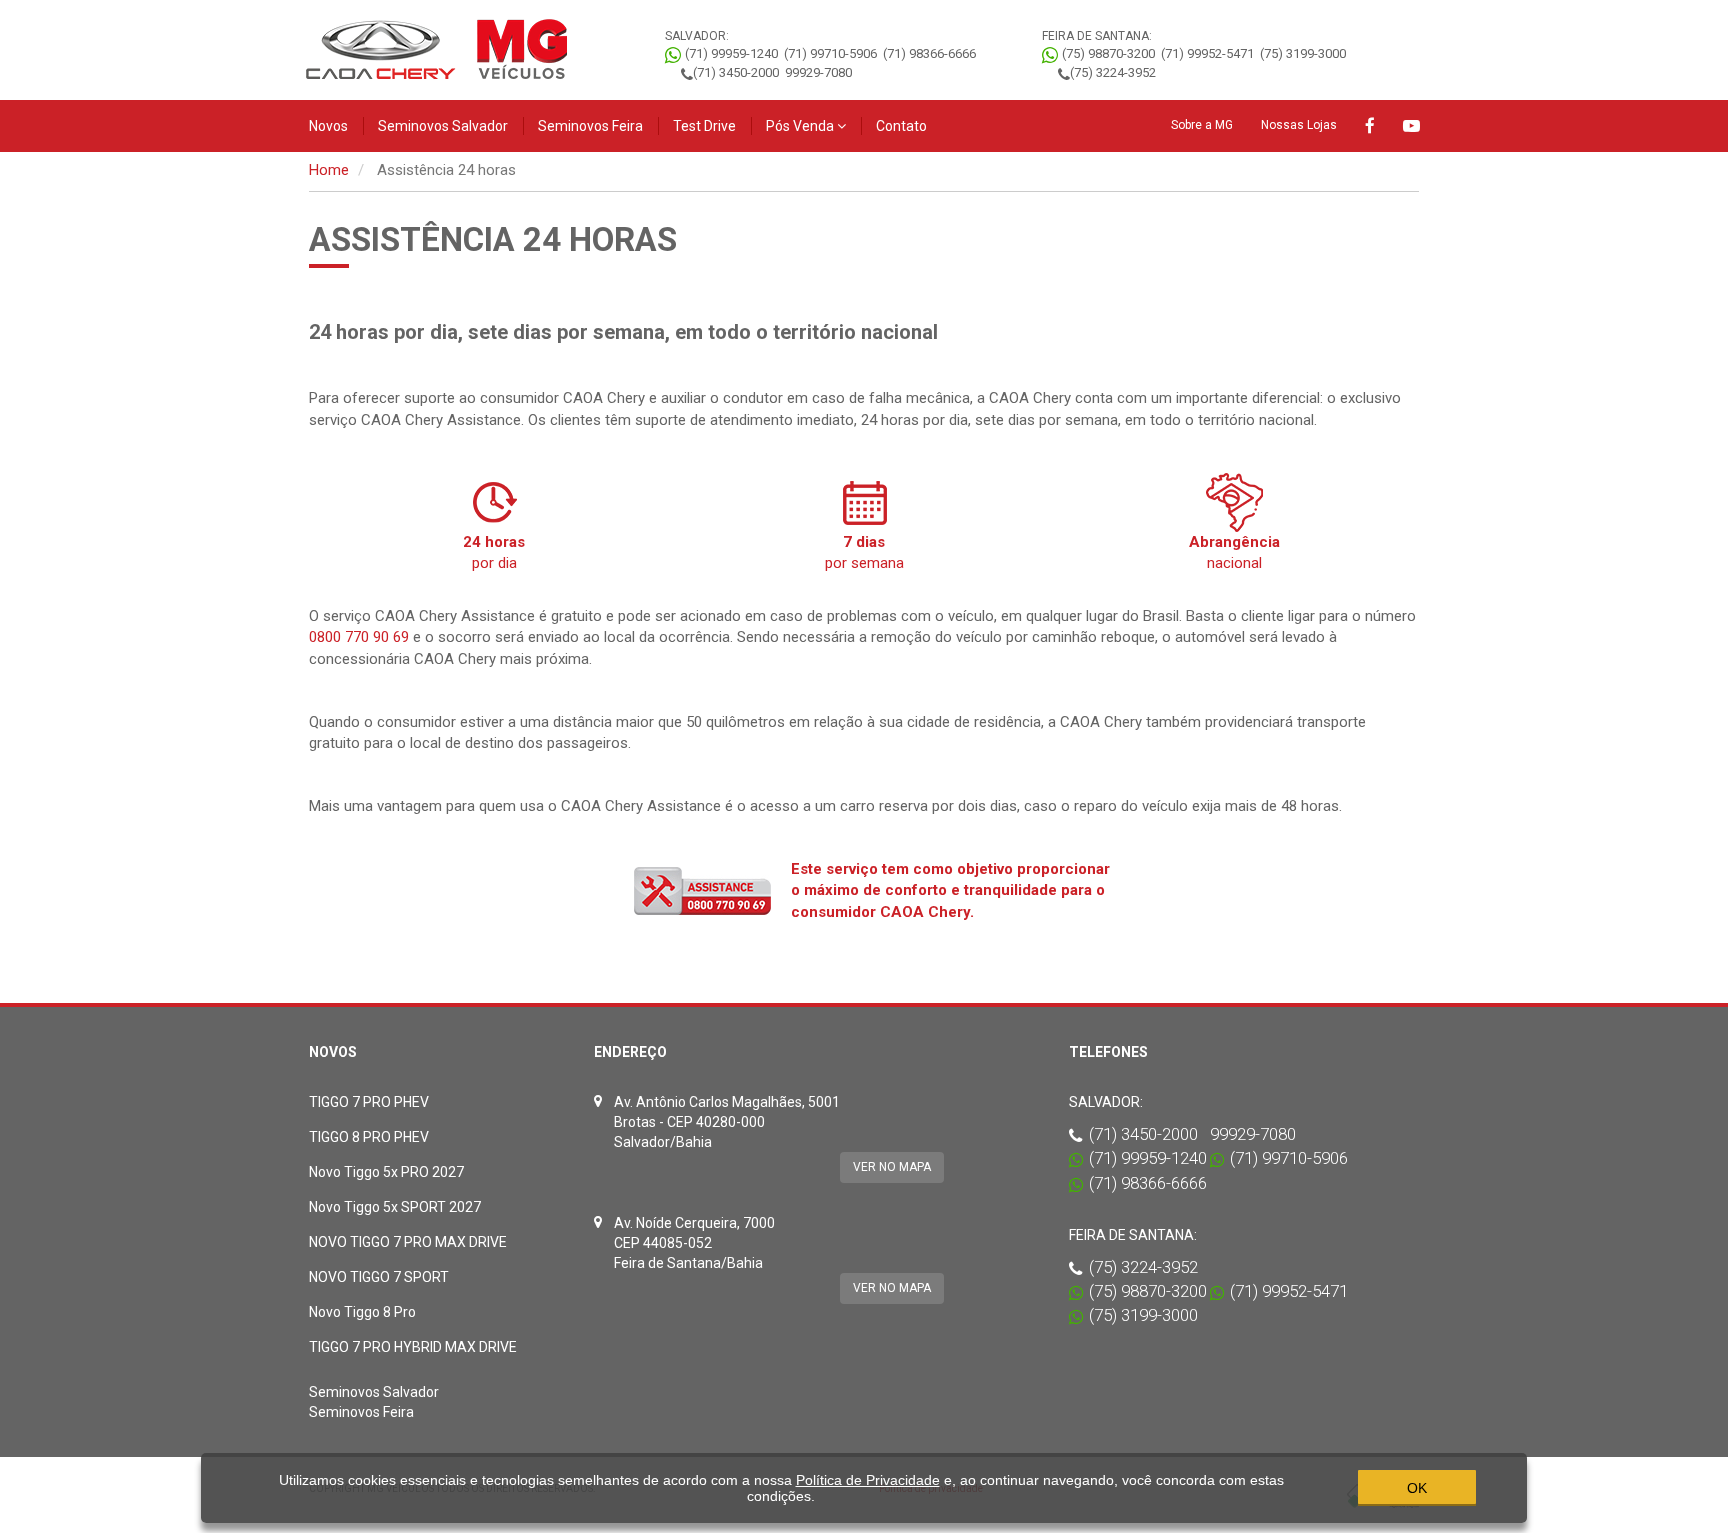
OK (1417, 1488)
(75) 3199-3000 (1303, 53)
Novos (328, 126)
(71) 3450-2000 (736, 72)
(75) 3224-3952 (1113, 72)
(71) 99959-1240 (731, 53)
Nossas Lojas (1299, 125)
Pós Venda (801, 126)
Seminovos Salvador (443, 126)
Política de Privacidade (868, 1480)
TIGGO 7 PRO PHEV (369, 1102)
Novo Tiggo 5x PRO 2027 (386, 1172)
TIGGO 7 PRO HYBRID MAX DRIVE (413, 1347)
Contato (901, 126)
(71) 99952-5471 (1207, 53)
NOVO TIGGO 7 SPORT (379, 1277)
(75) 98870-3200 (1108, 53)
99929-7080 (818, 72)
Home (329, 170)
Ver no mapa (892, 1167)
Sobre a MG (1202, 125)
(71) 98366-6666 (929, 53)
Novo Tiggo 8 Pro (362, 1312)
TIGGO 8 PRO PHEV (369, 1137)
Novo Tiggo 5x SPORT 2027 (395, 1207)
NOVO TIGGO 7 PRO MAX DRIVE (408, 1242)
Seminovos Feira (590, 126)
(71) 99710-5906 (830, 53)
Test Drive (704, 126)
